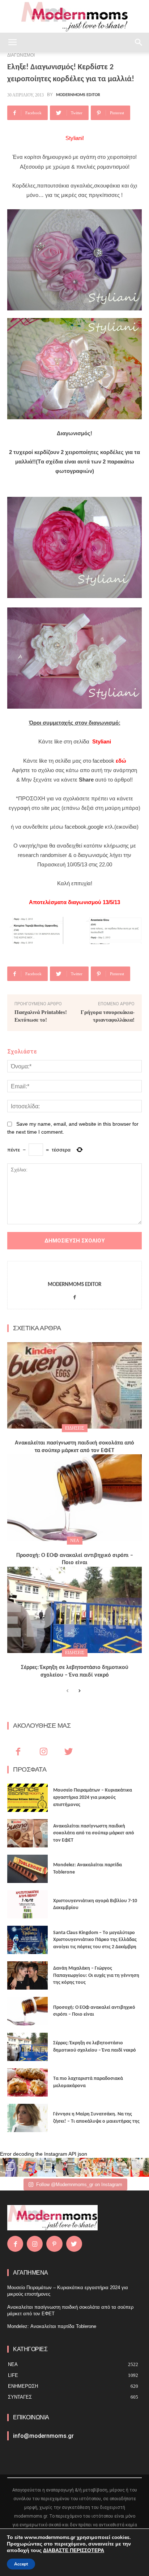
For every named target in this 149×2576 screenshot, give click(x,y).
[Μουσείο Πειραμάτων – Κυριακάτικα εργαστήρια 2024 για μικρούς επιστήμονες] (27, 1798)
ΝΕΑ (75, 1541)
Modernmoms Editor (78, 95)
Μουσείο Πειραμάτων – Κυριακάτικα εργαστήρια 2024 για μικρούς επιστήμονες (93, 1797)
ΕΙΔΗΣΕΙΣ (75, 1428)
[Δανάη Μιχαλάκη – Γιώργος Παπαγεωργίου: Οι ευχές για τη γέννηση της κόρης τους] (27, 1975)
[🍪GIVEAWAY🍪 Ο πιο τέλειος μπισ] (103, 2167)
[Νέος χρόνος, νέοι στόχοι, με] (65, 2167)
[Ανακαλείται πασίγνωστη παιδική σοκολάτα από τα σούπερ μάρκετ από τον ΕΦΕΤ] (74, 1385)
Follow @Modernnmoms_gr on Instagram (79, 2185)
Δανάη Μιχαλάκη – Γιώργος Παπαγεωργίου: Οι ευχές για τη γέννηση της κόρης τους (96, 1975)
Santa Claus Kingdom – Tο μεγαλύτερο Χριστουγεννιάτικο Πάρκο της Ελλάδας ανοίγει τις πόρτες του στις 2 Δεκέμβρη (95, 1940)
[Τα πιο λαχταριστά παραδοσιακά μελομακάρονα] (27, 2082)
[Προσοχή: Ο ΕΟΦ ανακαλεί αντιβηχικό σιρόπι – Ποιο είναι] (74, 1497)
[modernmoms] (74, 17)
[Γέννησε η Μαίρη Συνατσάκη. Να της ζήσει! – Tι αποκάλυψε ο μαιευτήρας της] (27, 2118)
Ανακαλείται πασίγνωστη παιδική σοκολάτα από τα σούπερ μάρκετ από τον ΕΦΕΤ (94, 1833)
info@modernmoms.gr (43, 2436)
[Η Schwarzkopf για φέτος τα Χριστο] (121, 2167)
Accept (21, 2564)
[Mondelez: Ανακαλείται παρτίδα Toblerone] (27, 1869)
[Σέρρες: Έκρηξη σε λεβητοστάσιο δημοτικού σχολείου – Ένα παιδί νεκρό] (74, 1610)
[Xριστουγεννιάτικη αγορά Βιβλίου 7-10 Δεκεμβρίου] (27, 1904)
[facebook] (75, 1296)
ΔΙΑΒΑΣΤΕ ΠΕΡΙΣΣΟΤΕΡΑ (74, 2550)
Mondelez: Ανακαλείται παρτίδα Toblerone (52, 2326)
